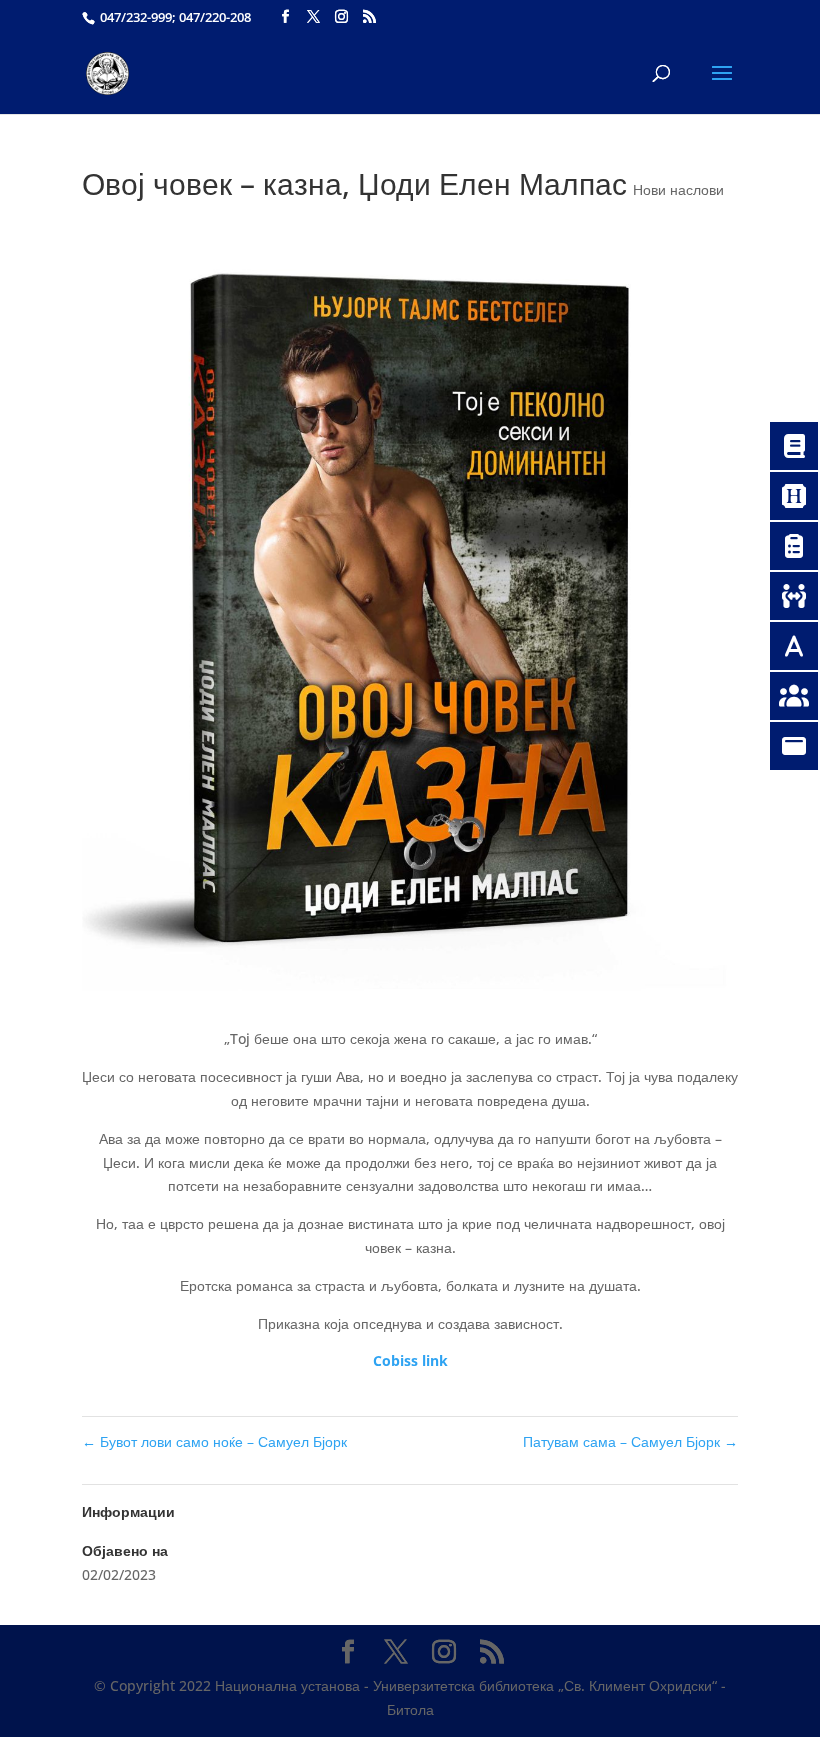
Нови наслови (678, 189)
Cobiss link (410, 1360)
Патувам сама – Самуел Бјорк (630, 1441)
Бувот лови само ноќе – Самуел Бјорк (214, 1441)
